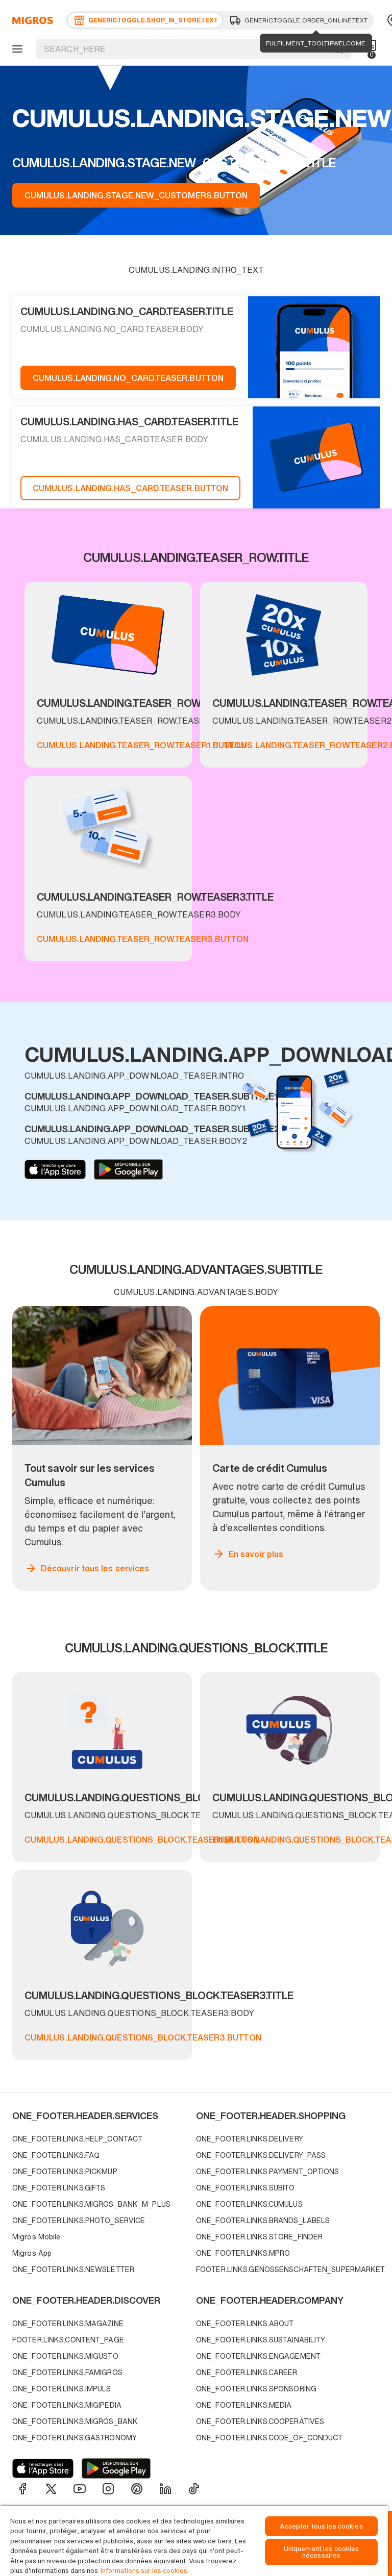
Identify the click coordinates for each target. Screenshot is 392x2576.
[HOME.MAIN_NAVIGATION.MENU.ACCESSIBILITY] (16, 49)
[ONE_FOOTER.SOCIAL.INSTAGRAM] (108, 2489)
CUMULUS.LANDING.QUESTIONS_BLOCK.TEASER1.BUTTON (142, 1840)
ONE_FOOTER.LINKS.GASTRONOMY (75, 2438)
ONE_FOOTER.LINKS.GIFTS (59, 2188)
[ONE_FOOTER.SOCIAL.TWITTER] (51, 2489)
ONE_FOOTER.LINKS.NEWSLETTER (73, 2269)
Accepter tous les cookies (321, 2526)
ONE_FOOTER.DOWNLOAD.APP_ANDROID (128, 1169)
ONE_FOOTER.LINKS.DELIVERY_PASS (261, 2155)
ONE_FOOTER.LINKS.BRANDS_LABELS (263, 2220)
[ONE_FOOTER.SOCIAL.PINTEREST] (137, 2489)
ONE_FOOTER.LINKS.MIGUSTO (65, 2356)
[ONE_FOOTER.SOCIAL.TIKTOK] (194, 2489)
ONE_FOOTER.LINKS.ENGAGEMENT (258, 2356)
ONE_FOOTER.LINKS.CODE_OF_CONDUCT (269, 2438)
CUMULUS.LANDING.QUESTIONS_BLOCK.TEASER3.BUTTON (143, 2037)
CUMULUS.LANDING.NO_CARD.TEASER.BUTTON (128, 378)
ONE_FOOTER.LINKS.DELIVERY (250, 2139)
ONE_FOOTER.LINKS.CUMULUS (249, 2204)
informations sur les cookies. (145, 2571)
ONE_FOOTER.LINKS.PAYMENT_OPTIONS (268, 2171)
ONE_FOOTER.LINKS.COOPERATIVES (260, 2421)
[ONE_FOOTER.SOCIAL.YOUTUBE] (80, 2489)
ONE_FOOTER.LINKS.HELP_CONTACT (77, 2139)
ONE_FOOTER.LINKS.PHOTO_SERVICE (79, 2220)
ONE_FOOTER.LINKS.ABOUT (245, 2323)
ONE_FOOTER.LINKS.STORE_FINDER (259, 2237)
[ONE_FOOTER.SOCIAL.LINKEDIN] (165, 2489)
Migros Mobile (36, 2237)
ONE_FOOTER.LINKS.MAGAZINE (68, 2323)
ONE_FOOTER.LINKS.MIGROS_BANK (75, 2421)
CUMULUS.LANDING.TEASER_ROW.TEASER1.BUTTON (142, 745)
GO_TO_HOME (31, 20)
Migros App (32, 2253)
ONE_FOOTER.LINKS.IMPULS (62, 2389)
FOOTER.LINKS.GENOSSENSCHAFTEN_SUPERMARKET (285, 2269)
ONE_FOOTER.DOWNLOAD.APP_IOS (55, 1169)
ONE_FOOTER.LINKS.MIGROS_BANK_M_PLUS (91, 2204)
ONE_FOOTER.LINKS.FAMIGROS (67, 2372)
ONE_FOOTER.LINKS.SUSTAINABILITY (261, 2340)
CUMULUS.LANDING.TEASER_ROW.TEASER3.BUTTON (143, 939)
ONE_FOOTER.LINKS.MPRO (243, 2253)
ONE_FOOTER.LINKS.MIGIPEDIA (67, 2405)
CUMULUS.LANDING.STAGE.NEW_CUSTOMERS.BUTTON (136, 195)
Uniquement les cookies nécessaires (322, 2552)
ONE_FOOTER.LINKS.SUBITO (246, 2188)
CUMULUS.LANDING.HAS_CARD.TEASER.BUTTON (130, 488)
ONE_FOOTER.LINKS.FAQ (56, 2155)
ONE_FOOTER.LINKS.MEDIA (244, 2405)
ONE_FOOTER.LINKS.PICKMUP (65, 2171)
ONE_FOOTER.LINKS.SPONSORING (256, 2389)
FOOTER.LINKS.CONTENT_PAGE (68, 2340)
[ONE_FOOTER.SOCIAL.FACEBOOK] (22, 2489)
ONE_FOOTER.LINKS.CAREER (247, 2372)
